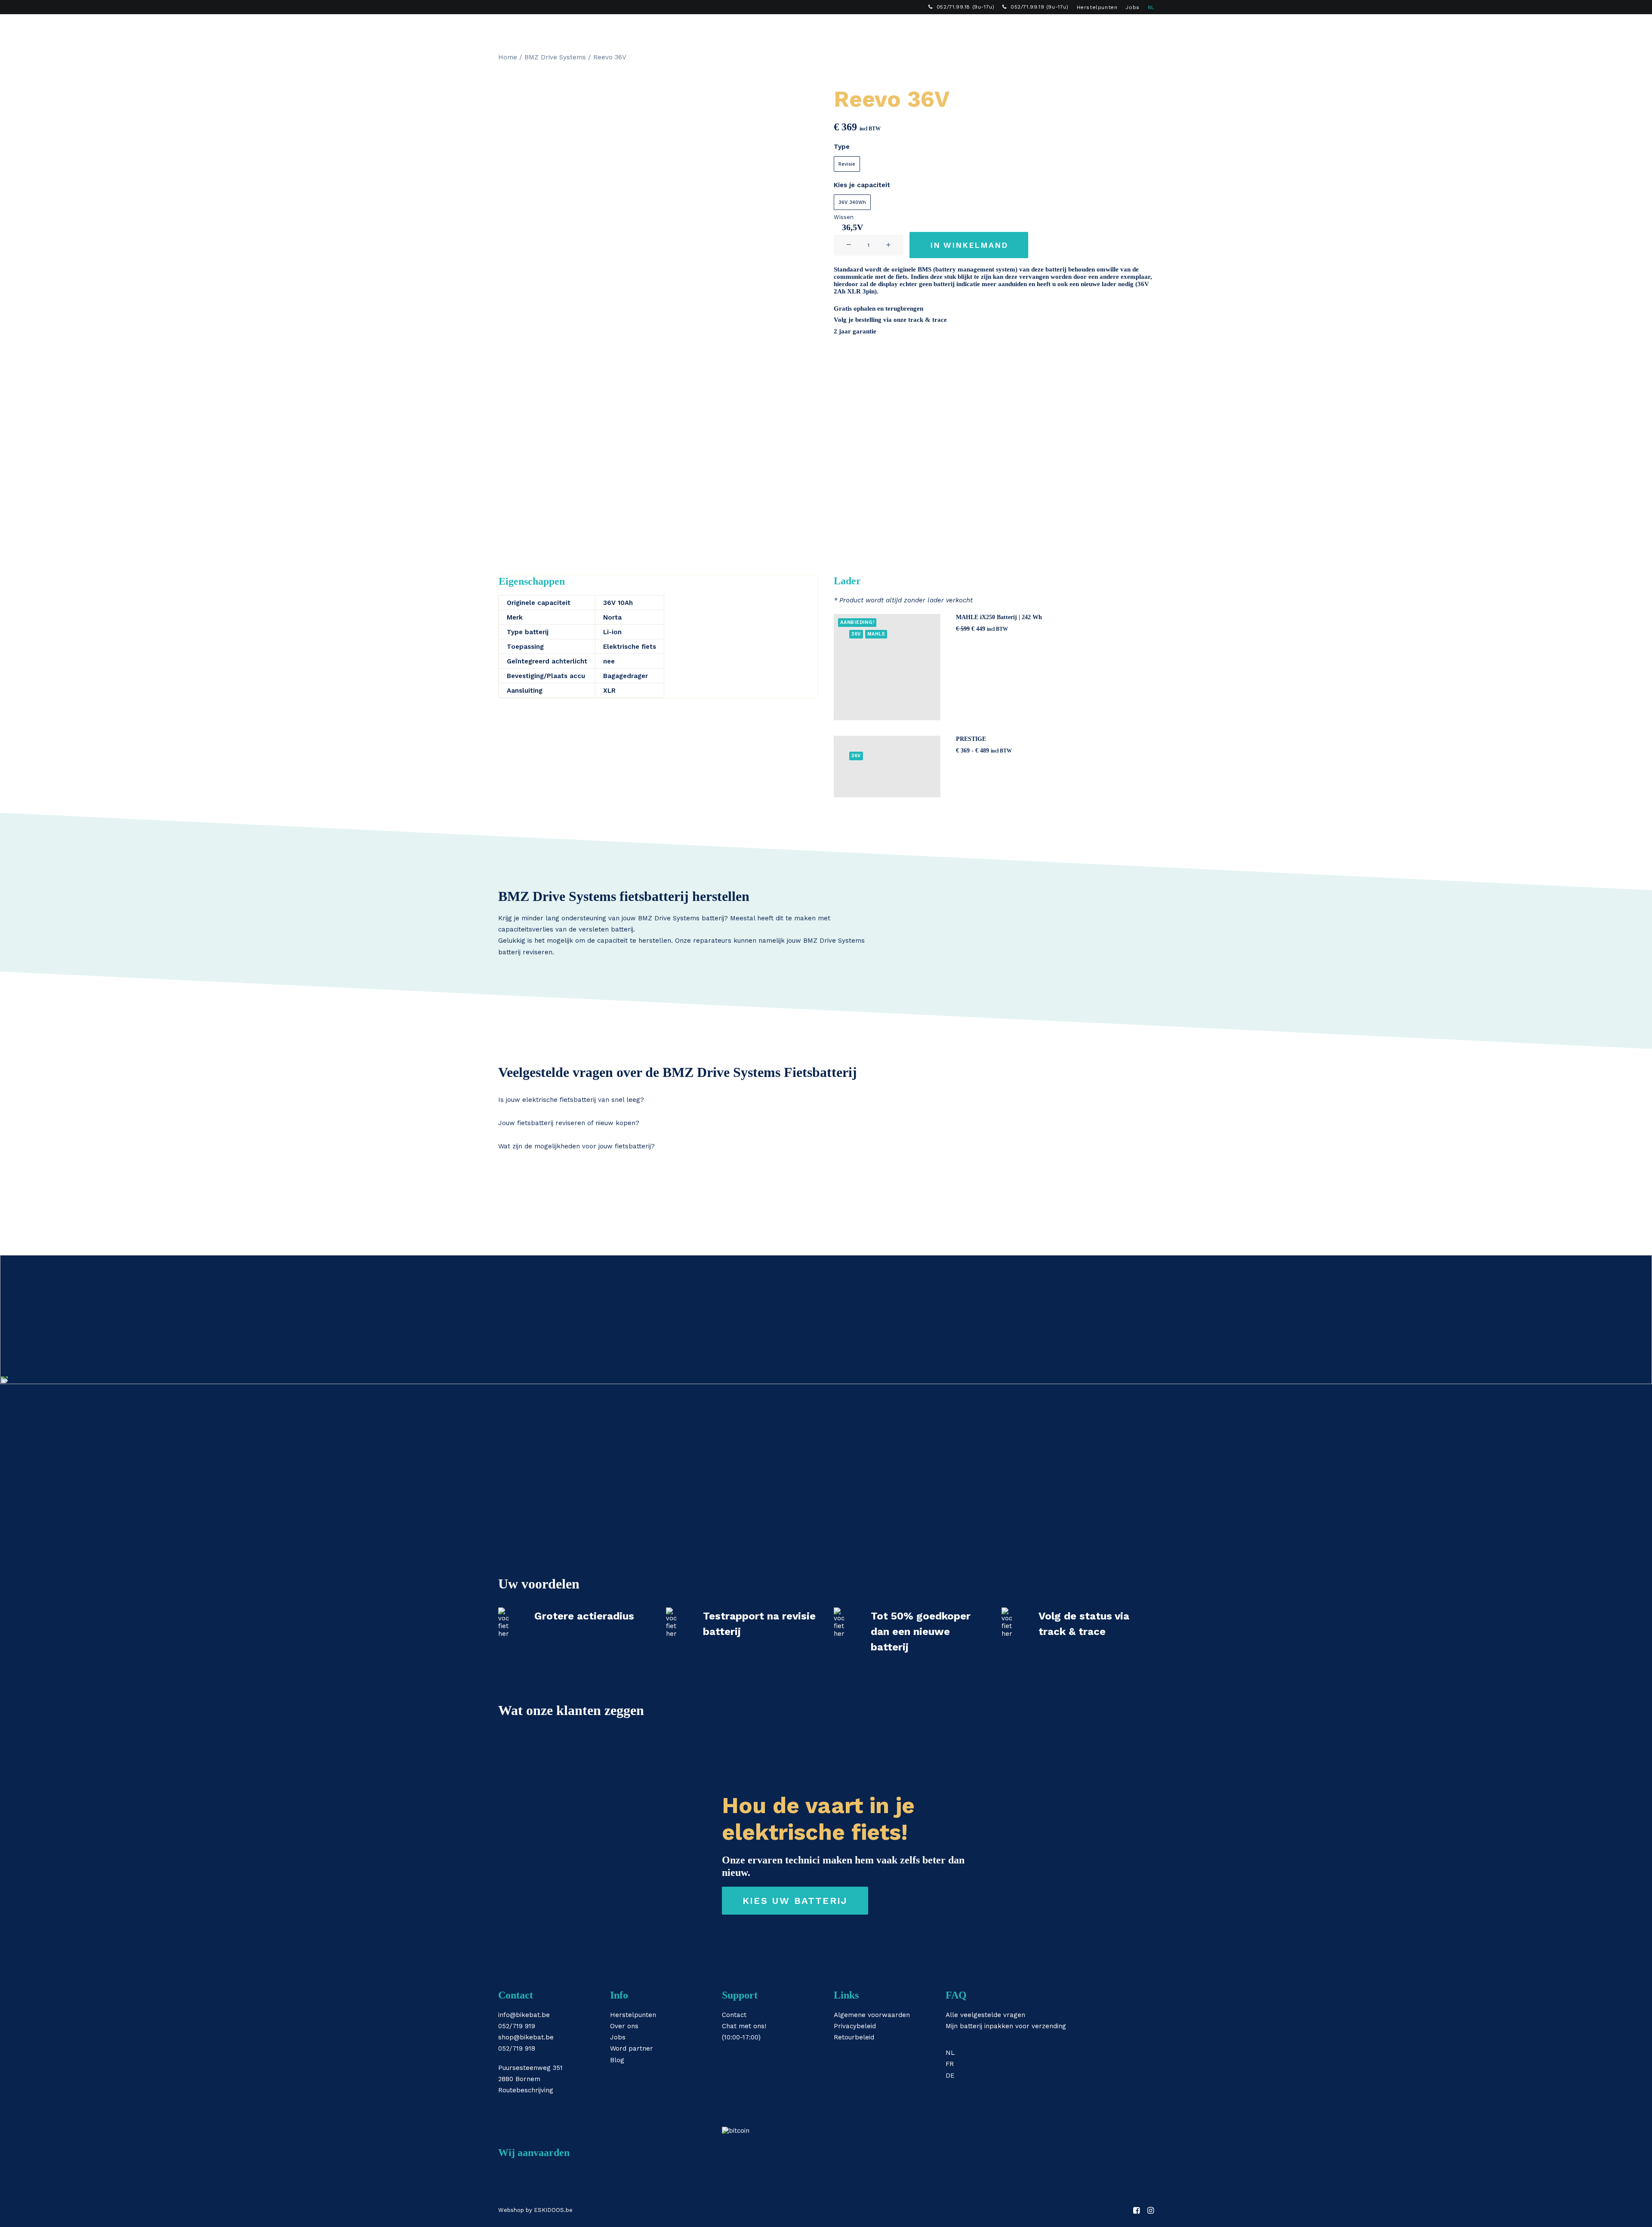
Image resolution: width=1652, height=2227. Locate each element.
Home (508, 57)
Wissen (844, 217)
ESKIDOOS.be (553, 2210)
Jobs (1132, 7)
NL (1151, 7)
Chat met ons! (744, 2026)
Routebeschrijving (526, 2090)
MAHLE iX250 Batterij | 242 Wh (999, 617)
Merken (870, 28)
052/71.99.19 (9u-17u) (1040, 7)
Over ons (624, 2026)
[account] (1135, 28)
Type (842, 147)
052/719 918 (517, 2048)
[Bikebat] (506, 28)
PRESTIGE (971, 739)
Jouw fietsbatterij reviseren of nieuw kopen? (569, 1123)
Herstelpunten (1097, 7)
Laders (828, 28)
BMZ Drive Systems (555, 57)
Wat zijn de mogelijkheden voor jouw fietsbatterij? (576, 1146)
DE (950, 2076)
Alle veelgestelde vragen (985, 2015)
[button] (1123, 28)
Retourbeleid (854, 2037)
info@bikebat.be (524, 2015)
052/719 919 (517, 2026)
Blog (617, 2060)
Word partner (632, 2048)
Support (944, 28)
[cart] (1148, 28)
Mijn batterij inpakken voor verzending (1006, 2026)
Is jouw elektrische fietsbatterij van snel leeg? (571, 1100)
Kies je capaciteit (862, 185)
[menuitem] (961, 7)
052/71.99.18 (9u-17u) (966, 7)
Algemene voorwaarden (872, 2015)
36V (856, 634)
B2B (981, 28)
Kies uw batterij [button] (795, 1901)
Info (906, 28)
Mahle (876, 634)
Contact (734, 2015)
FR (950, 2064)
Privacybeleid (855, 2026)
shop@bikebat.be (526, 2037)
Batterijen (781, 28)
